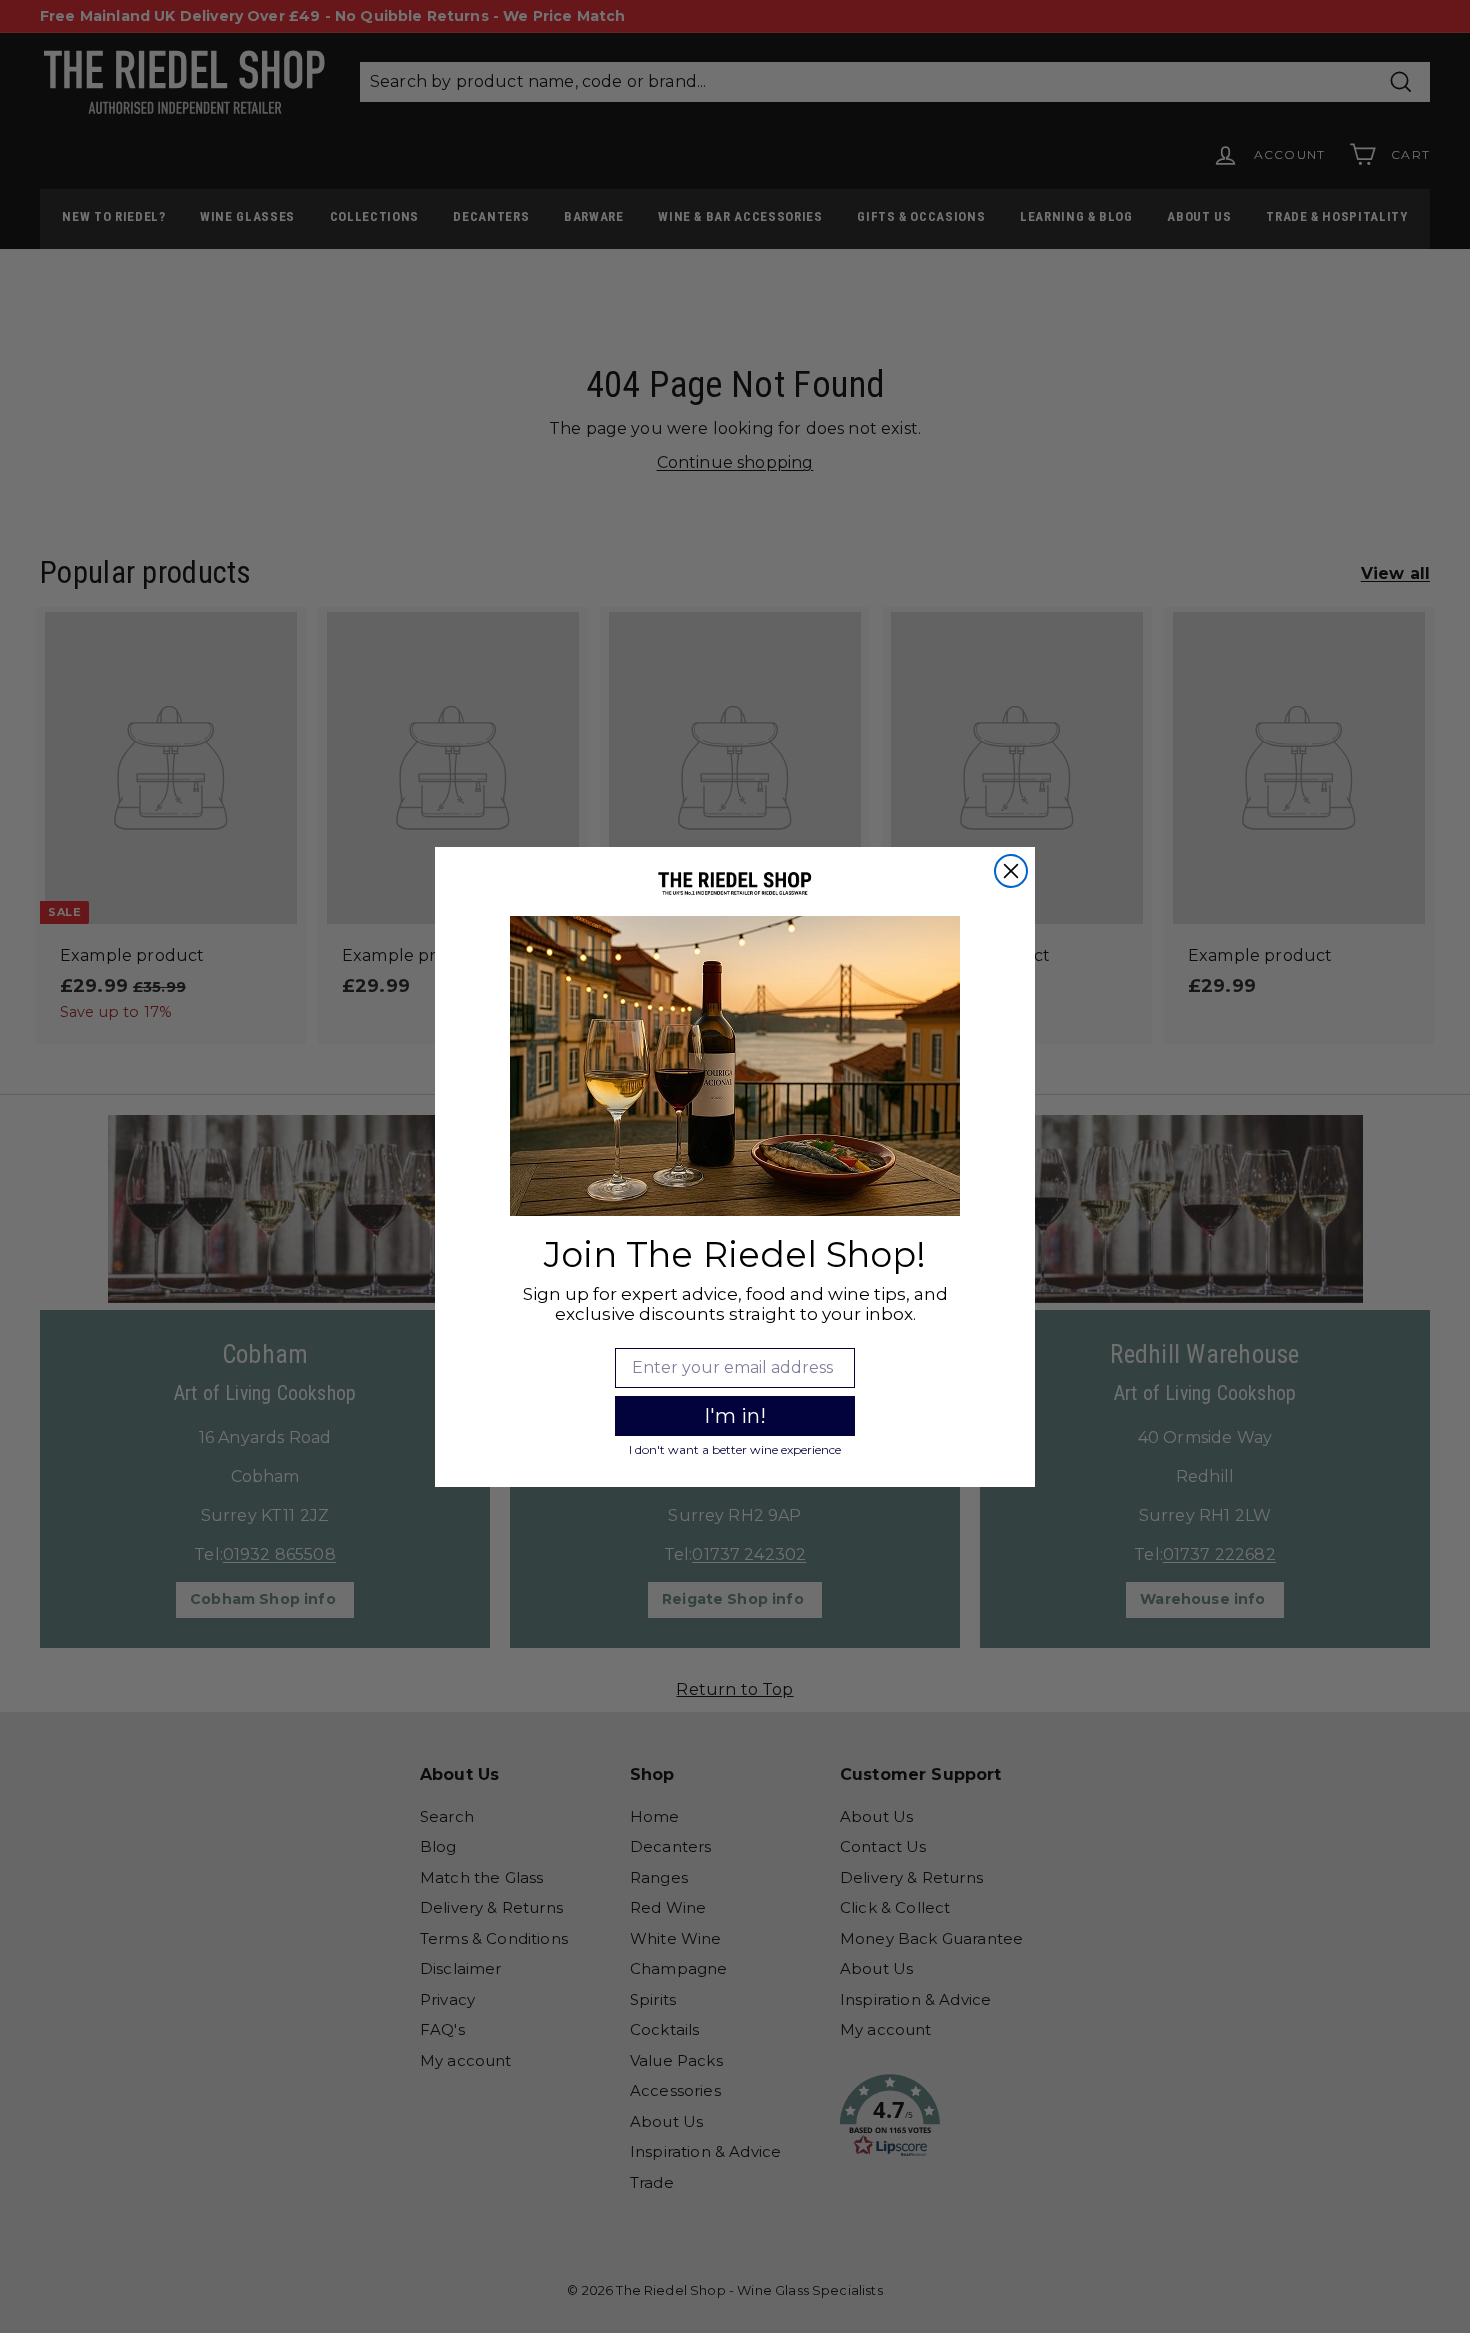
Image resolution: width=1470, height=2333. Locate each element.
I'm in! (735, 1416)
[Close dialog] (1011, 871)
